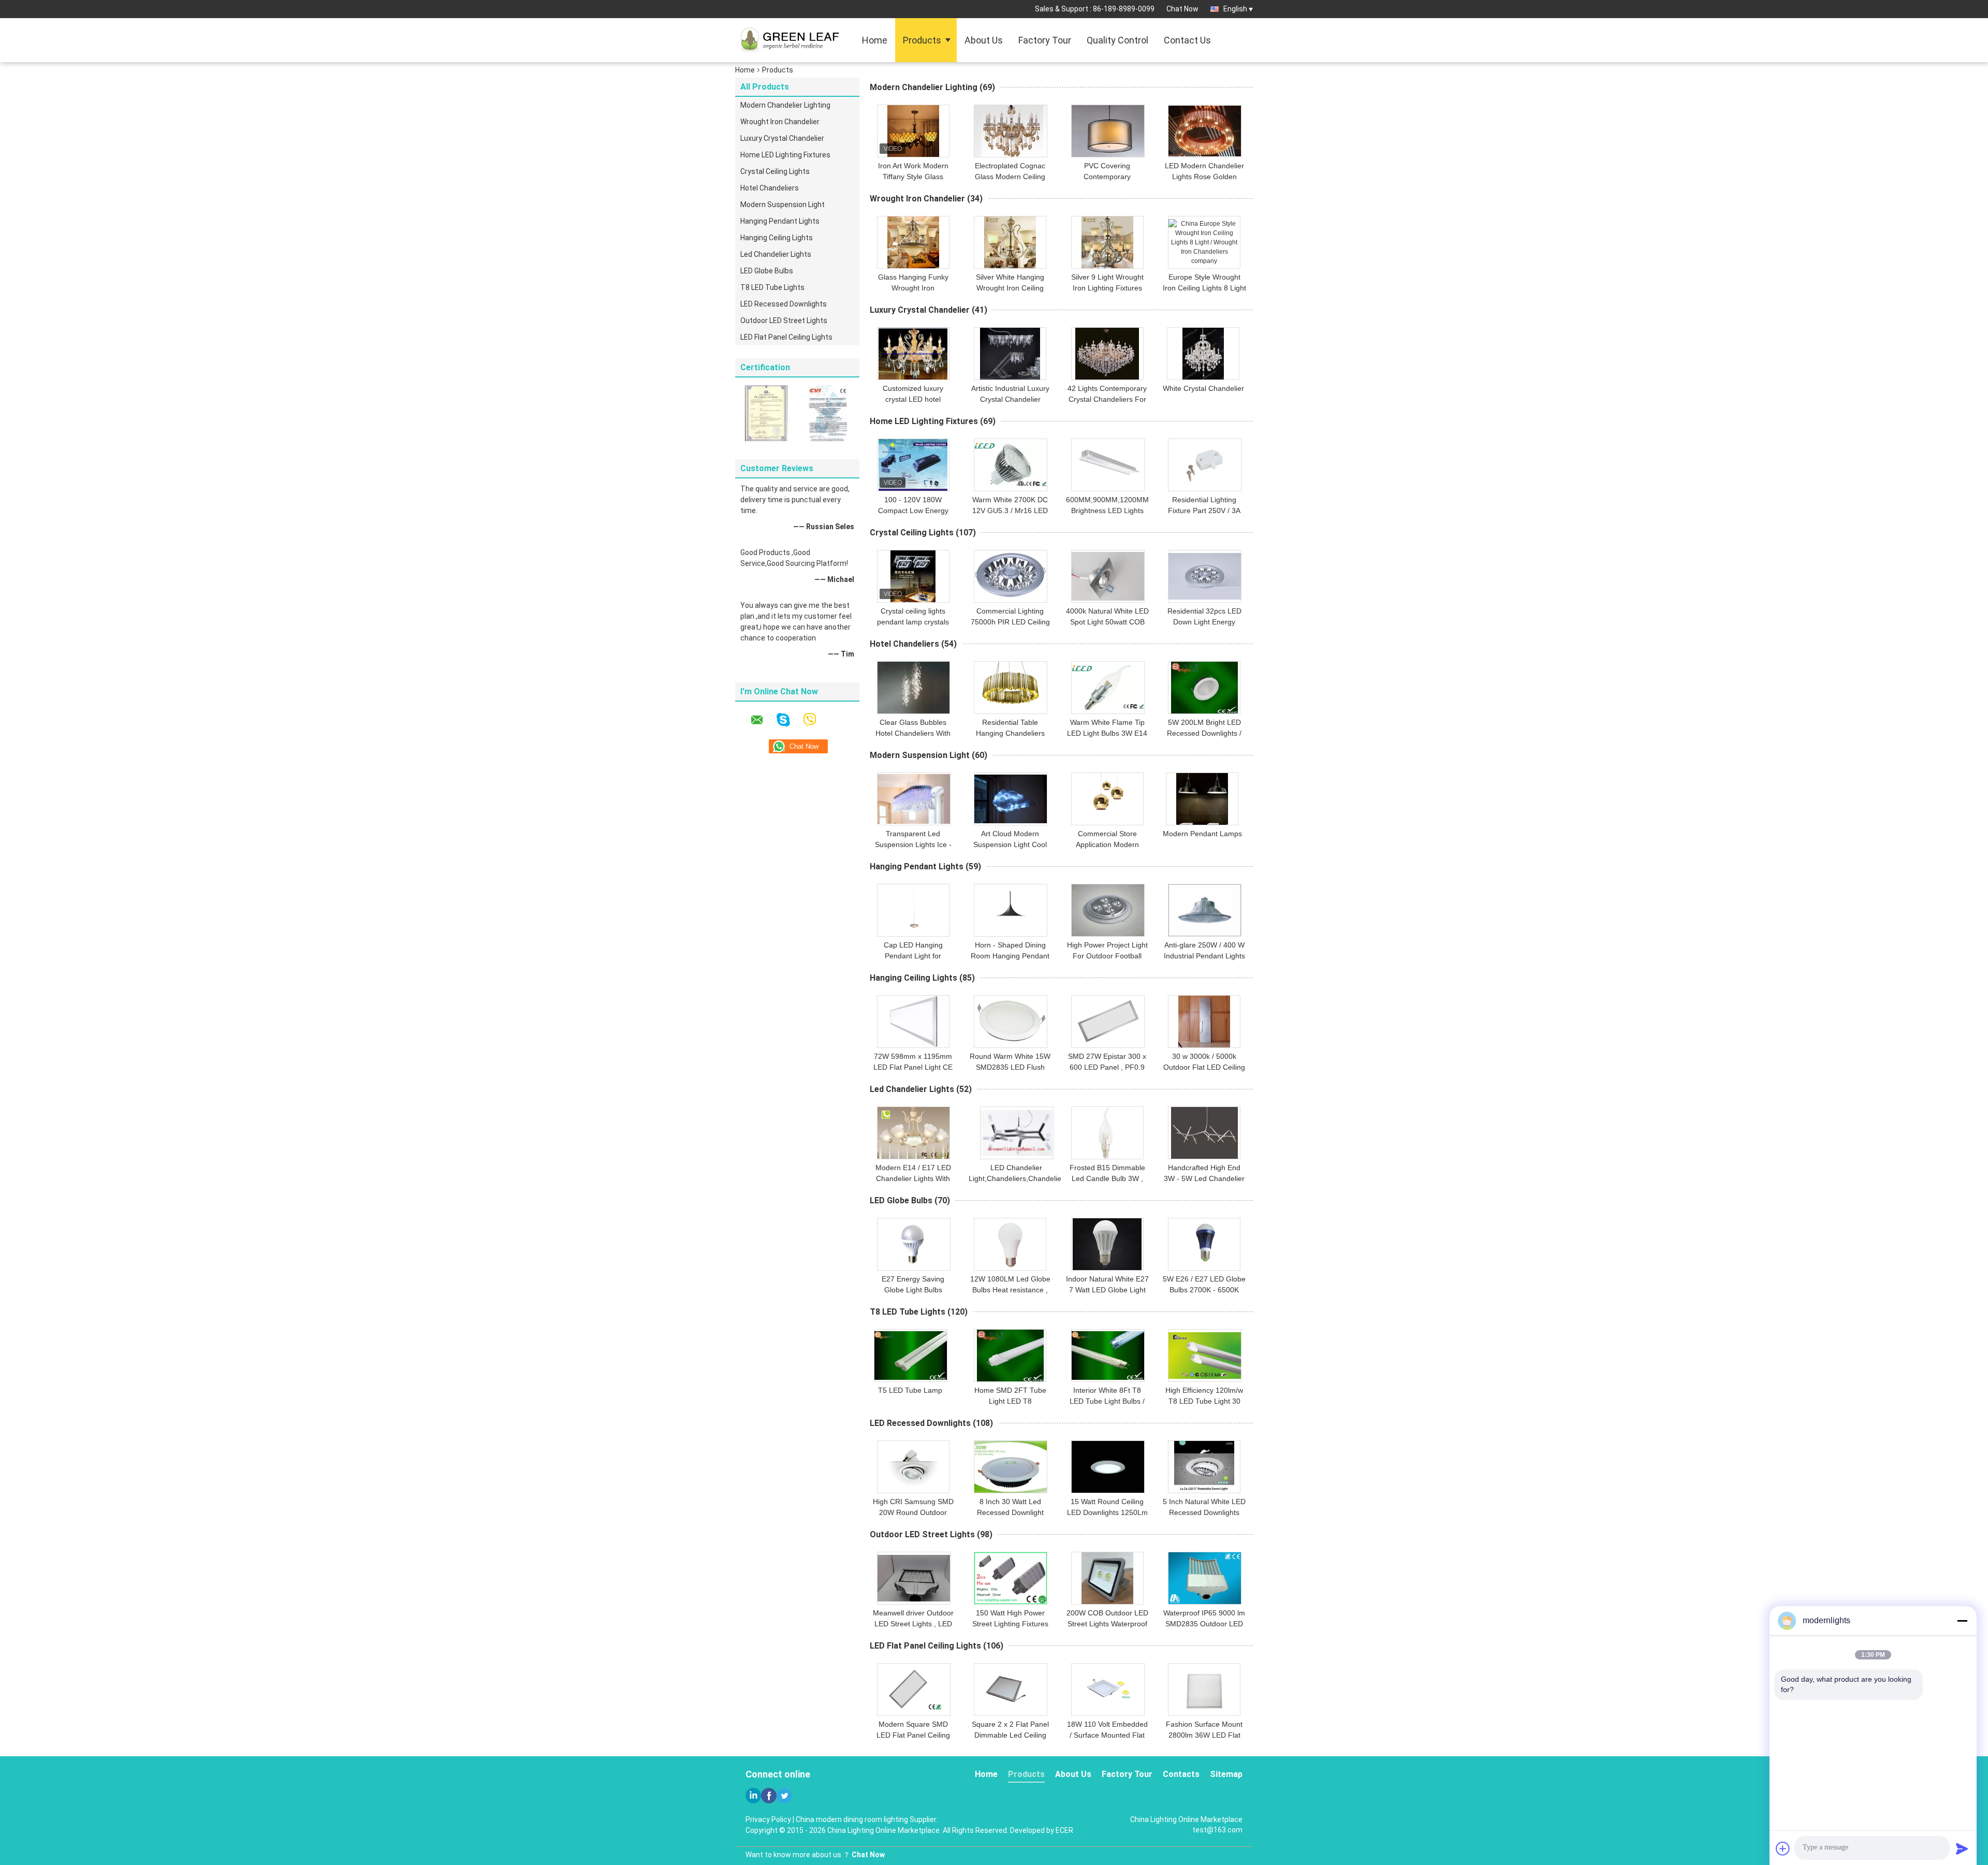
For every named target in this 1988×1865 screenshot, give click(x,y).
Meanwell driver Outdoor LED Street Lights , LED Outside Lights (913, 1624)
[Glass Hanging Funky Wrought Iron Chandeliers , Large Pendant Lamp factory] (913, 242)
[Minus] (1962, 1621)
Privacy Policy (768, 1819)
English (1235, 9)
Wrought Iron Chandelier (780, 122)
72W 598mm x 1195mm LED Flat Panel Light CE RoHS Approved (913, 1067)
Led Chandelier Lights (776, 254)
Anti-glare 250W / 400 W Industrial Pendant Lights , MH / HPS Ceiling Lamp (1204, 956)
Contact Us (1187, 40)
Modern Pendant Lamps (1202, 834)
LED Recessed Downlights (784, 304)
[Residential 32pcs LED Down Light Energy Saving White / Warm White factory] (1205, 576)
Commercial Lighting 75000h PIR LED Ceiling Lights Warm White (1010, 622)
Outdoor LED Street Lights (784, 320)
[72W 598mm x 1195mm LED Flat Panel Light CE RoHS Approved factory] (913, 1022)
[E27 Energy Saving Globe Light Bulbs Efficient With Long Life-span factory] (914, 1244)
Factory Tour (1045, 40)
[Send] (1962, 1848)
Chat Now (1182, 9)
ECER (1064, 1830)
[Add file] (1783, 1848)
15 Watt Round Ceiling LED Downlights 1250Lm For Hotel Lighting (1107, 1512)
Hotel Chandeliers (770, 188)
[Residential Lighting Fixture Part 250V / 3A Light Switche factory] (1205, 465)
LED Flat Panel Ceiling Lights (786, 337)
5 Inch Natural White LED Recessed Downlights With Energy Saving (1204, 1512)
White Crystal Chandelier (1203, 388)
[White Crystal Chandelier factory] (1203, 354)
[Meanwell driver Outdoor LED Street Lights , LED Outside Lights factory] (914, 1578)
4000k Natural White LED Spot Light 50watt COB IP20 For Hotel (1107, 622)
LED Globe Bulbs (767, 271)
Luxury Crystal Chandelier (782, 138)
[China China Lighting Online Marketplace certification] (766, 413)
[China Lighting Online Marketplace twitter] (784, 1796)
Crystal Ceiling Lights (775, 171)
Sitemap (1226, 1774)
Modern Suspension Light (783, 205)
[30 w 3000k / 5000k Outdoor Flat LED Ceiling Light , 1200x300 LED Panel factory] (1204, 1022)
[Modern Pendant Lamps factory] (1202, 799)
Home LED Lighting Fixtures (785, 155)
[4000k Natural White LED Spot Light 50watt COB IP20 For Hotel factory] (1108, 576)
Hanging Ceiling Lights (777, 238)
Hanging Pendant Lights (780, 221)
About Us (984, 40)
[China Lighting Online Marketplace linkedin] (753, 1796)
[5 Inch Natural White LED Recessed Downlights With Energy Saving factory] (1204, 1467)
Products (922, 40)
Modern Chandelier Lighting (785, 105)
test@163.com (1217, 1830)
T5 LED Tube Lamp (910, 1390)
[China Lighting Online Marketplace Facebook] (769, 1796)
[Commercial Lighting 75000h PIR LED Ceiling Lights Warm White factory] (1011, 576)
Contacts (1181, 1774)
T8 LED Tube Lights (772, 287)
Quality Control (1117, 40)
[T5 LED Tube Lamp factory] (911, 1356)
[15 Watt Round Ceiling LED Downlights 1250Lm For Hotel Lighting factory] (1108, 1467)
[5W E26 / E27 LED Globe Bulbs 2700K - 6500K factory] (1204, 1244)
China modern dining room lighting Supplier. (867, 1819)
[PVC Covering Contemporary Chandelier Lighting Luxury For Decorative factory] (1108, 131)
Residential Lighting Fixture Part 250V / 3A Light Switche (1204, 511)
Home (875, 40)
